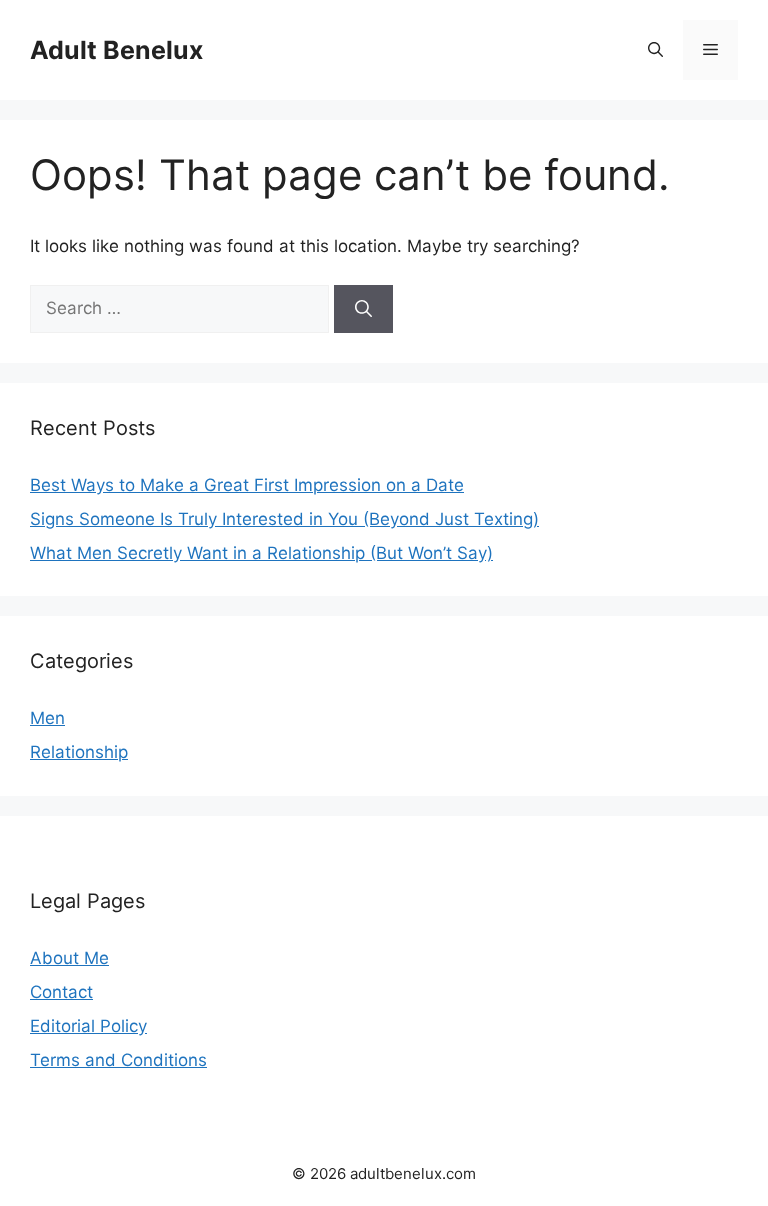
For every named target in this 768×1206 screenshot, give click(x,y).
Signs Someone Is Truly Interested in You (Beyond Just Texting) (284, 519)
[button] (655, 50)
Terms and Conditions (118, 1060)
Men (47, 718)
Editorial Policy (88, 1026)
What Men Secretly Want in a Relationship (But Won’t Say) (261, 553)
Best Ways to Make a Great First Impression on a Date (247, 485)
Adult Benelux (116, 50)
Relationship (79, 752)
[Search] (363, 309)
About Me (69, 958)
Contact (61, 992)
